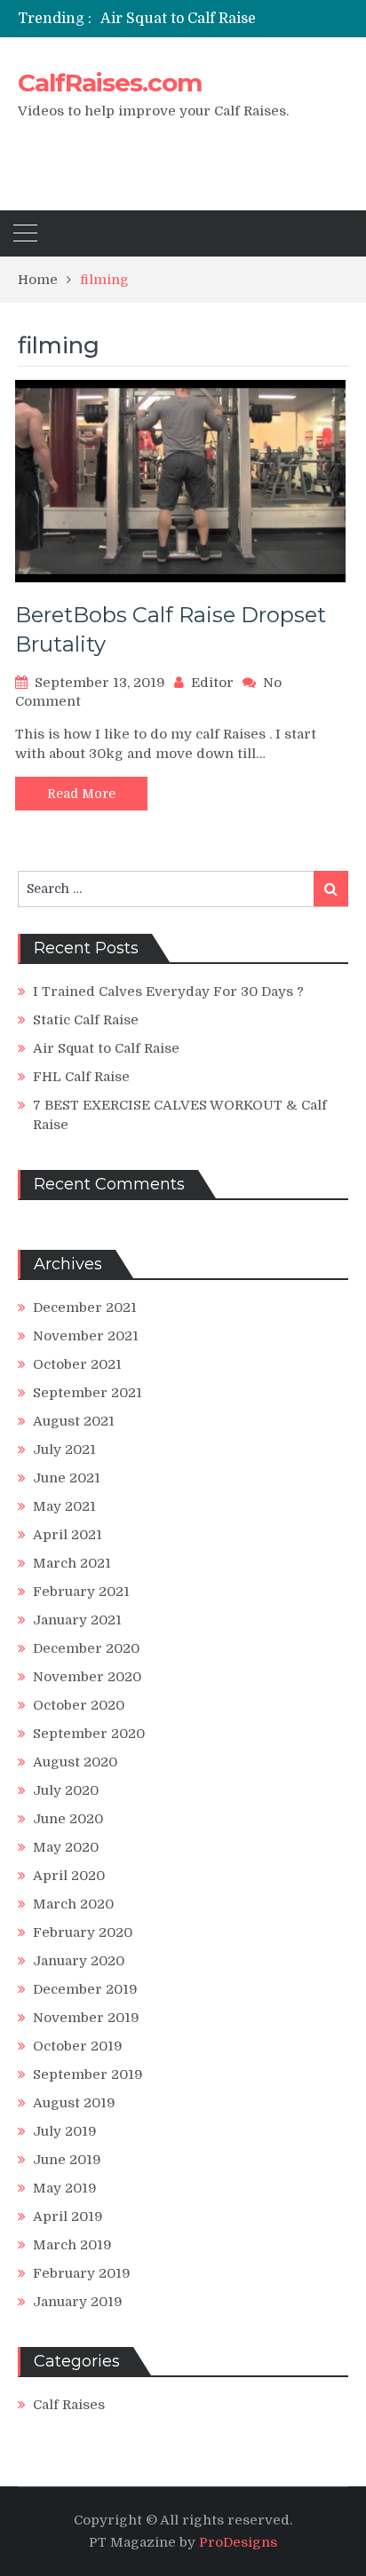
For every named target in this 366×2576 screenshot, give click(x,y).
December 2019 (85, 1989)
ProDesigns (238, 2542)
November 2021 (86, 1336)
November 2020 (87, 1677)
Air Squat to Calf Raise (178, 19)
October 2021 (77, 1364)
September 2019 (88, 2074)
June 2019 (67, 2160)
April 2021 (68, 1535)
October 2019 (78, 2046)
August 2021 (74, 1421)
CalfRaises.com (110, 83)
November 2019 (86, 2018)
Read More (81, 794)
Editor (212, 683)
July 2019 (65, 2131)
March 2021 (72, 1563)
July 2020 (66, 1790)
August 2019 (74, 2103)
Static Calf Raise (86, 1020)
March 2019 (72, 2245)
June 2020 (68, 1819)
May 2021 (64, 1506)
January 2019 (78, 2302)
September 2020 (89, 1734)
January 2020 (79, 1961)
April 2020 (69, 1876)
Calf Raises (69, 2405)
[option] (224, 19)
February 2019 (82, 2273)
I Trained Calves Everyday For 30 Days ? (168, 992)
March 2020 (73, 1904)
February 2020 (83, 1932)
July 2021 (64, 1450)
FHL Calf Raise (81, 1077)
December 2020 (86, 1648)
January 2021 (77, 1620)
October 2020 (79, 1705)
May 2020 (66, 1847)
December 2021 (85, 1308)
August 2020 (75, 1762)
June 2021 (67, 1478)
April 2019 (68, 2216)
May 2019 (65, 2188)
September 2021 (88, 1393)
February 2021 (81, 1592)
